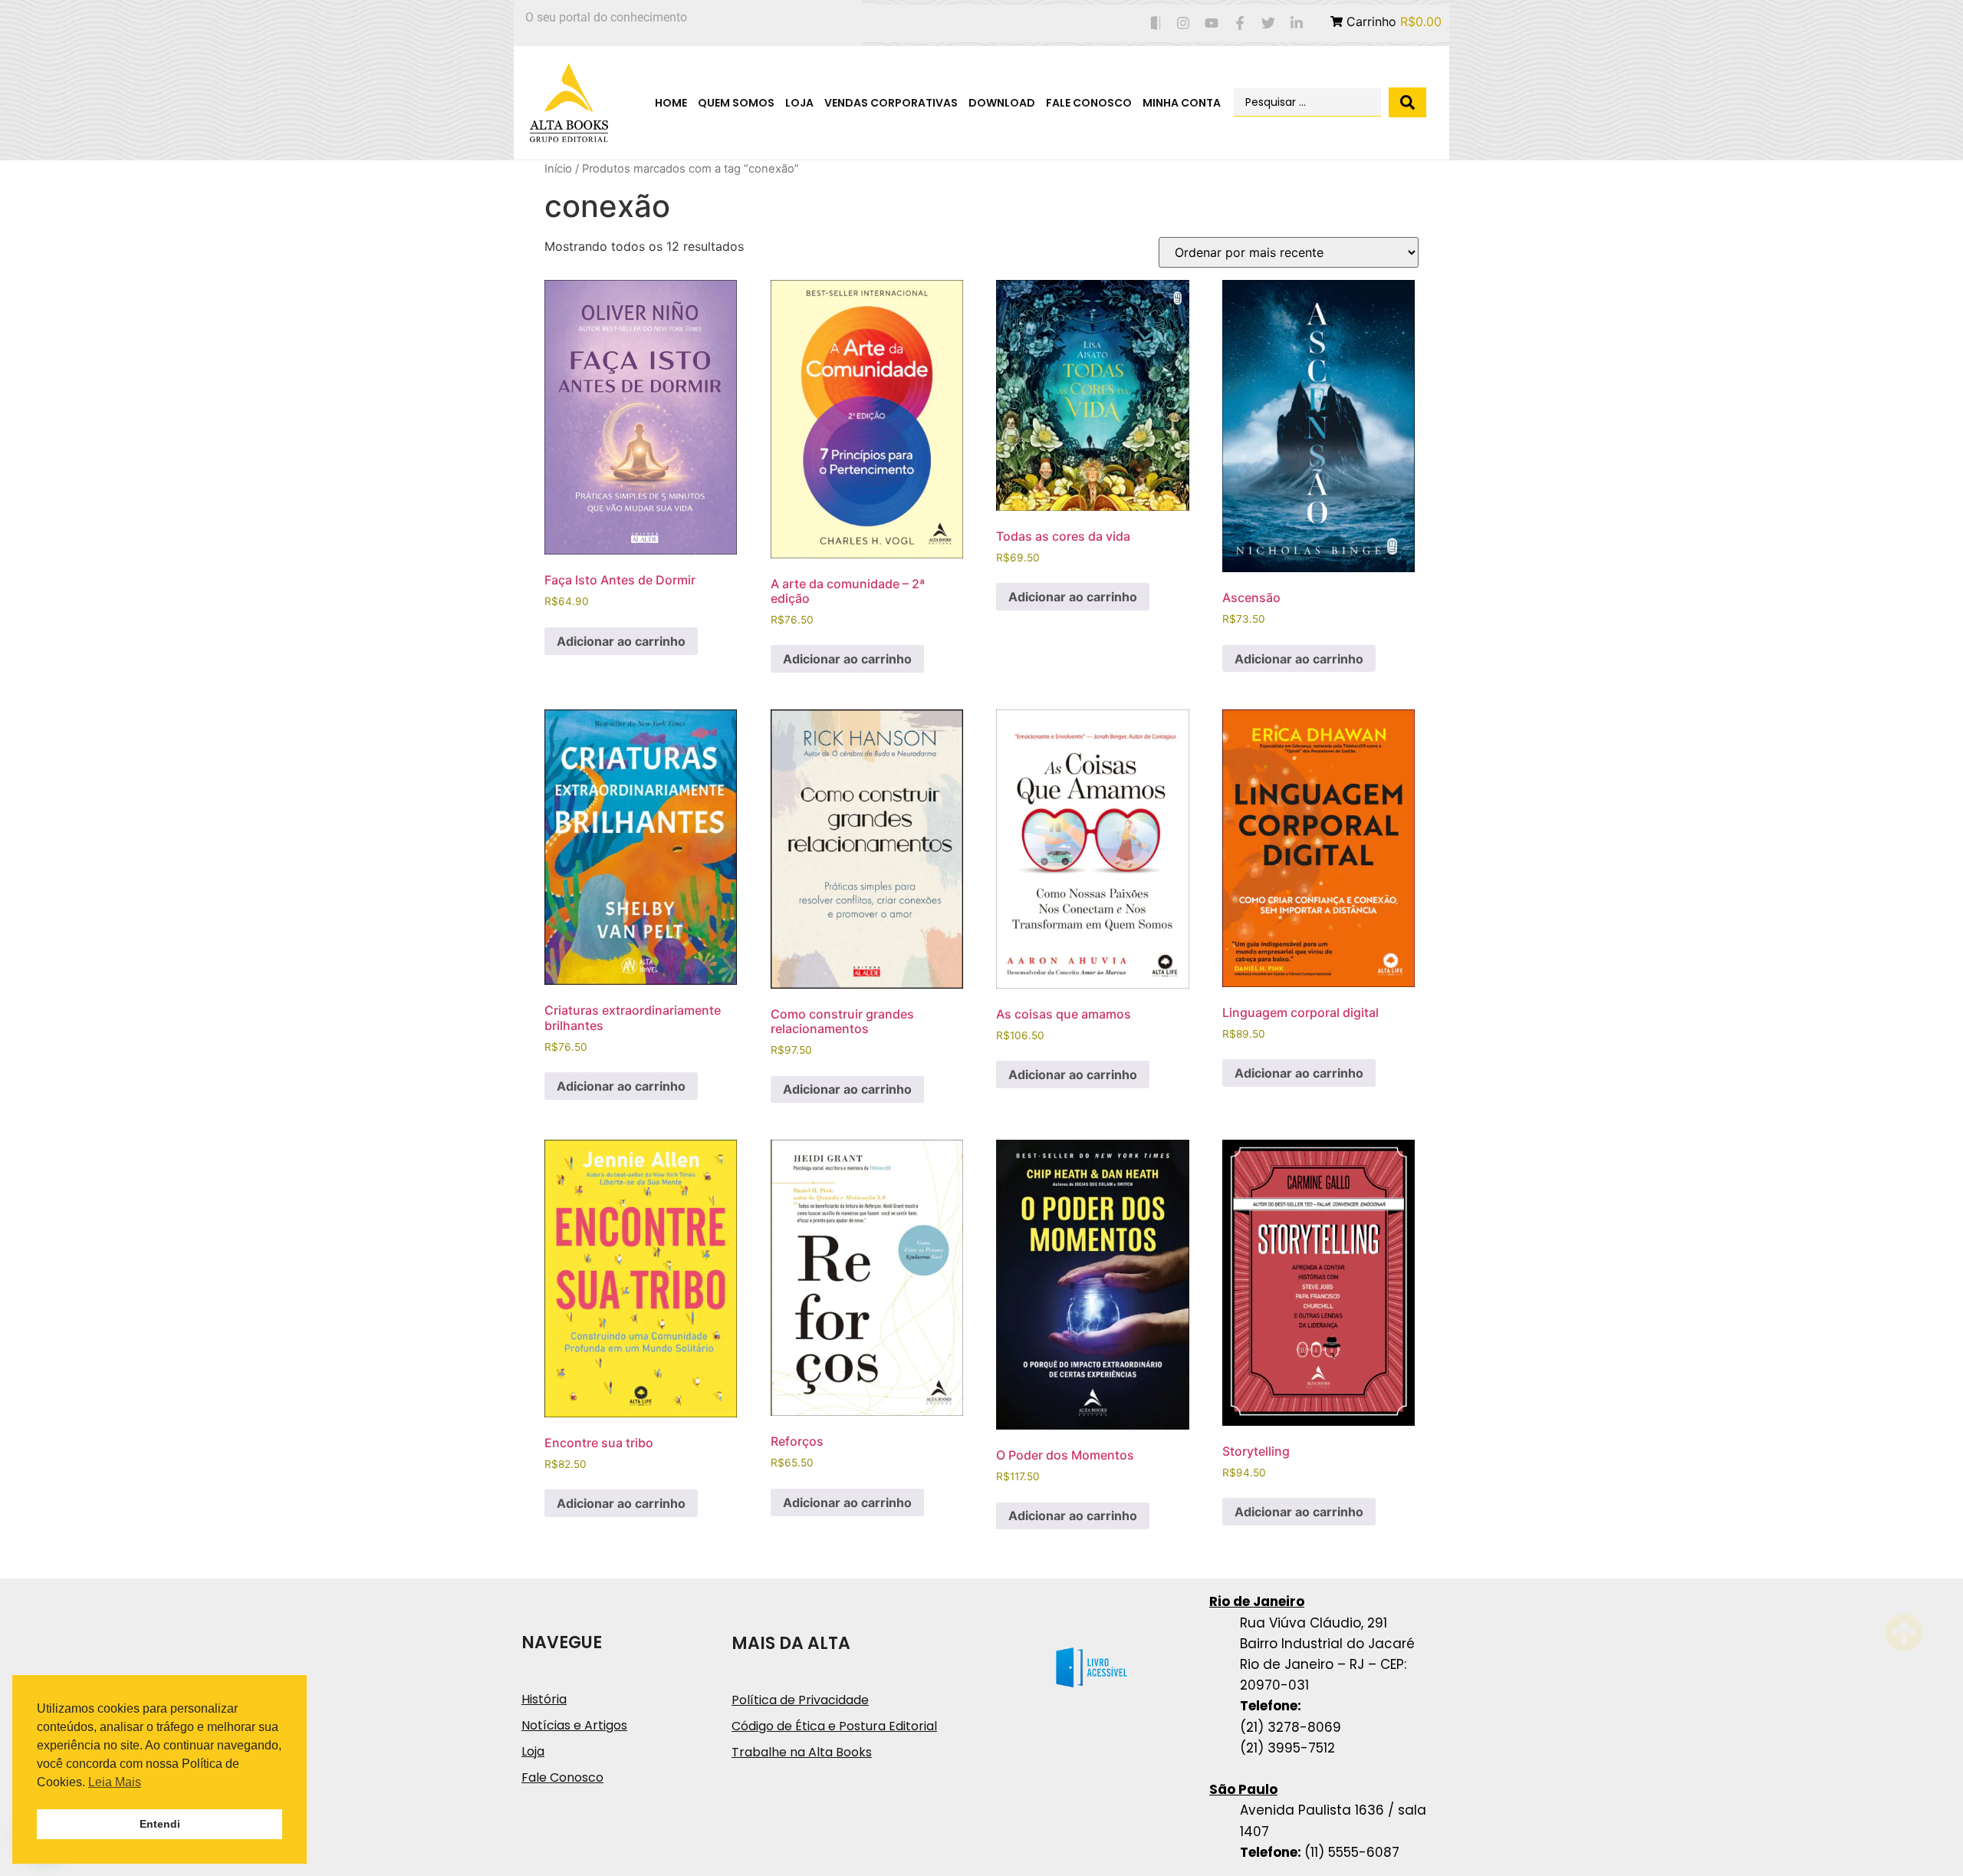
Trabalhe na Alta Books (802, 1752)
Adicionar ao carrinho (621, 641)
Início (558, 169)
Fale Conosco (1089, 103)
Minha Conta (1182, 103)
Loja (799, 103)
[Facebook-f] (1240, 23)
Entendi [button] (160, 1824)
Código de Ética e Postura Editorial (834, 1726)
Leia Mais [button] (115, 1782)
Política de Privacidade (800, 1700)
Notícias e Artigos (574, 1725)
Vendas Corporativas (891, 103)
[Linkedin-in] (1296, 23)
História (544, 1699)
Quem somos (736, 103)
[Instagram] (1184, 23)
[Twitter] (1268, 23)
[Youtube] (1212, 23)
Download (1002, 103)
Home (671, 103)
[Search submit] (1407, 102)
